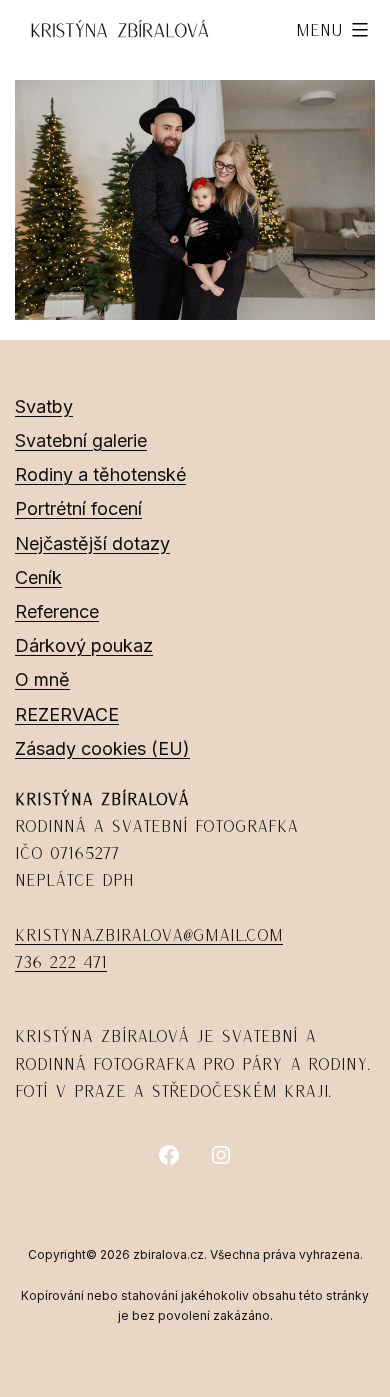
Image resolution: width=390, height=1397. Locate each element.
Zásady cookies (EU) (102, 748)
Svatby (44, 406)
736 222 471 (61, 962)
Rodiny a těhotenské (100, 474)
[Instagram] (221, 1155)
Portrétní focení (78, 508)
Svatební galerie (81, 440)
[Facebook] (169, 1155)
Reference (57, 611)
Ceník (38, 577)
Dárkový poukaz (84, 645)
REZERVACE (67, 714)
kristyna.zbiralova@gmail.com (149, 935)
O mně (42, 679)
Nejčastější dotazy (92, 543)
